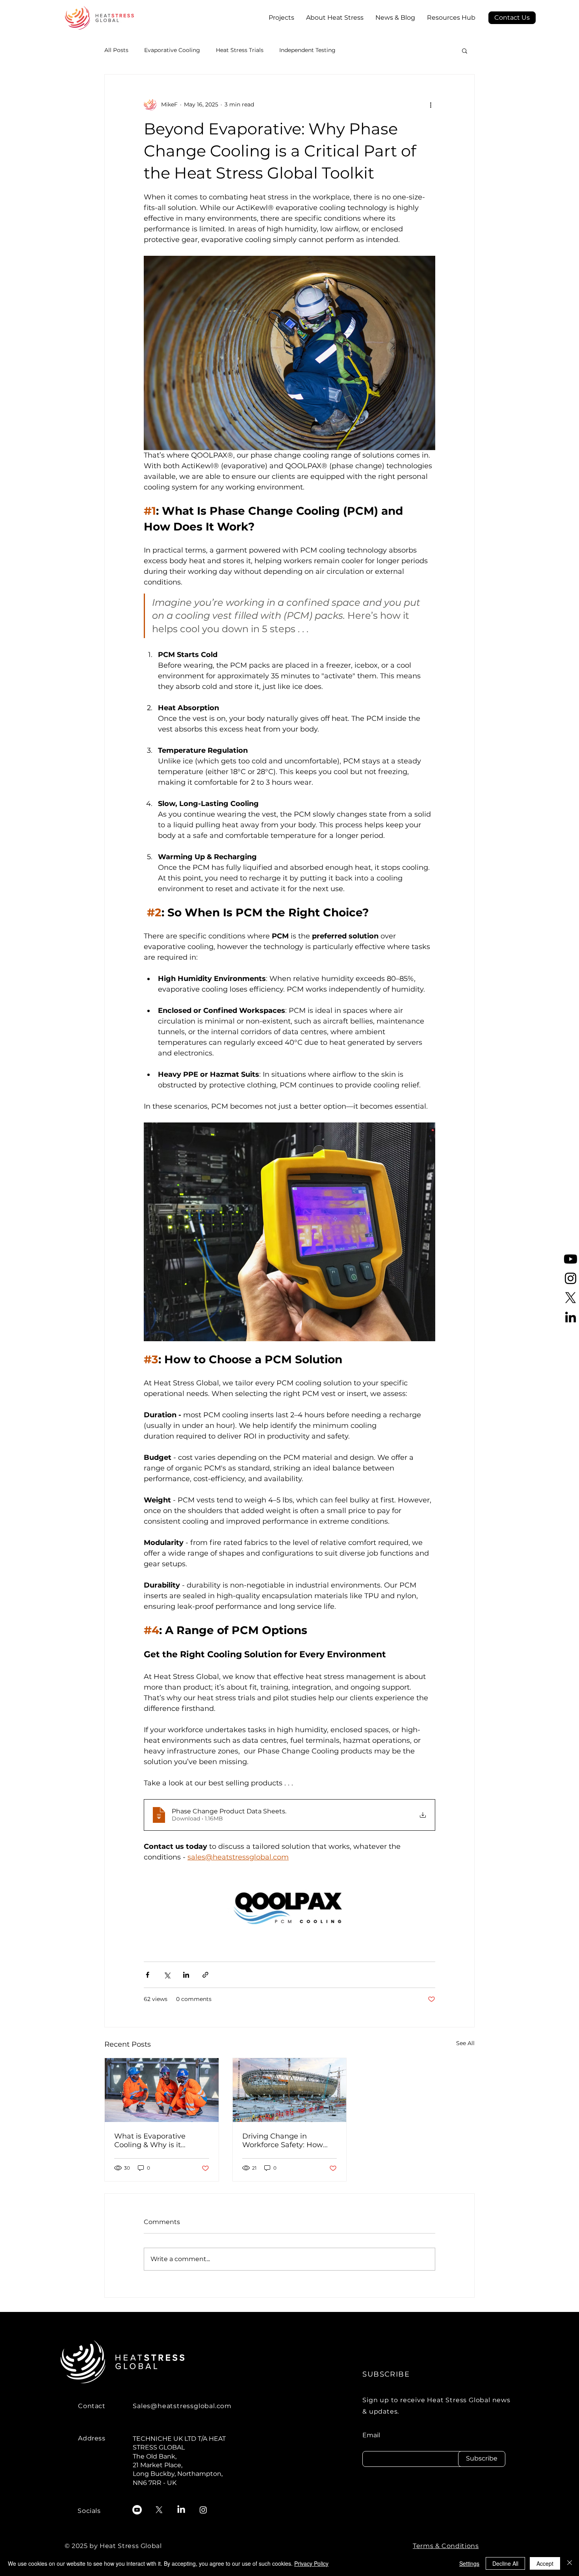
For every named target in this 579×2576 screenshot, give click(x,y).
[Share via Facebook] (148, 1975)
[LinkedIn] (571, 1317)
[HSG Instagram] (571, 1278)
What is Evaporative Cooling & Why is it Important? (150, 2140)
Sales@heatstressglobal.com (182, 2406)
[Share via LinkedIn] (186, 1975)
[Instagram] (203, 2510)
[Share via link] (205, 1975)
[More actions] (431, 104)
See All (465, 2043)
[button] (512, 18)
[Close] (570, 2563)
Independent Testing (307, 50)
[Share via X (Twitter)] (167, 1975)
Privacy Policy (311, 2563)
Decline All (505, 2563)
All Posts (116, 50)
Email (371, 2435)
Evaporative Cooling (172, 50)
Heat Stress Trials (240, 50)
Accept (545, 2563)
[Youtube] (571, 1259)
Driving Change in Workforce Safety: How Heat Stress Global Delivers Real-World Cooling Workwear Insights (283, 2140)
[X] (571, 1298)
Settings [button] (469, 2563)
